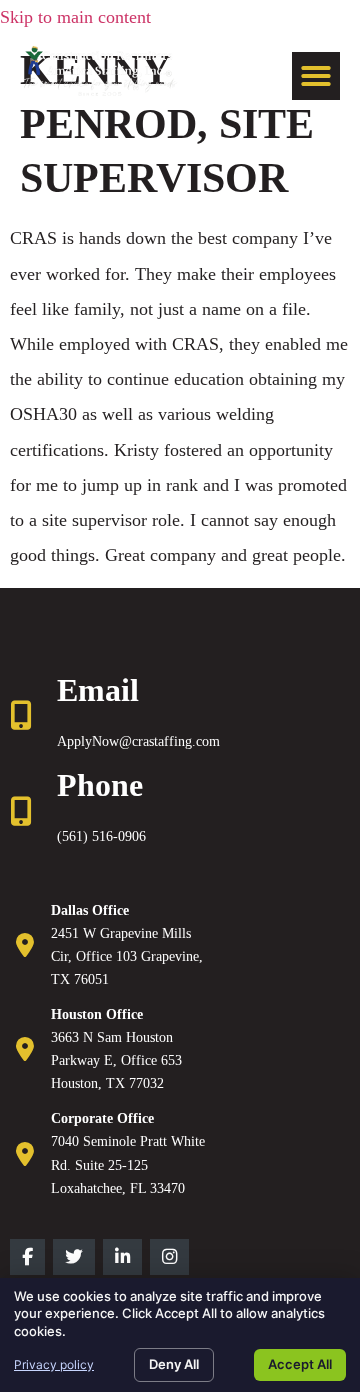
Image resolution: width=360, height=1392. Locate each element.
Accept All (300, 1364)
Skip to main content (75, 17)
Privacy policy (54, 1364)
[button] (316, 76)
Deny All (174, 1364)
